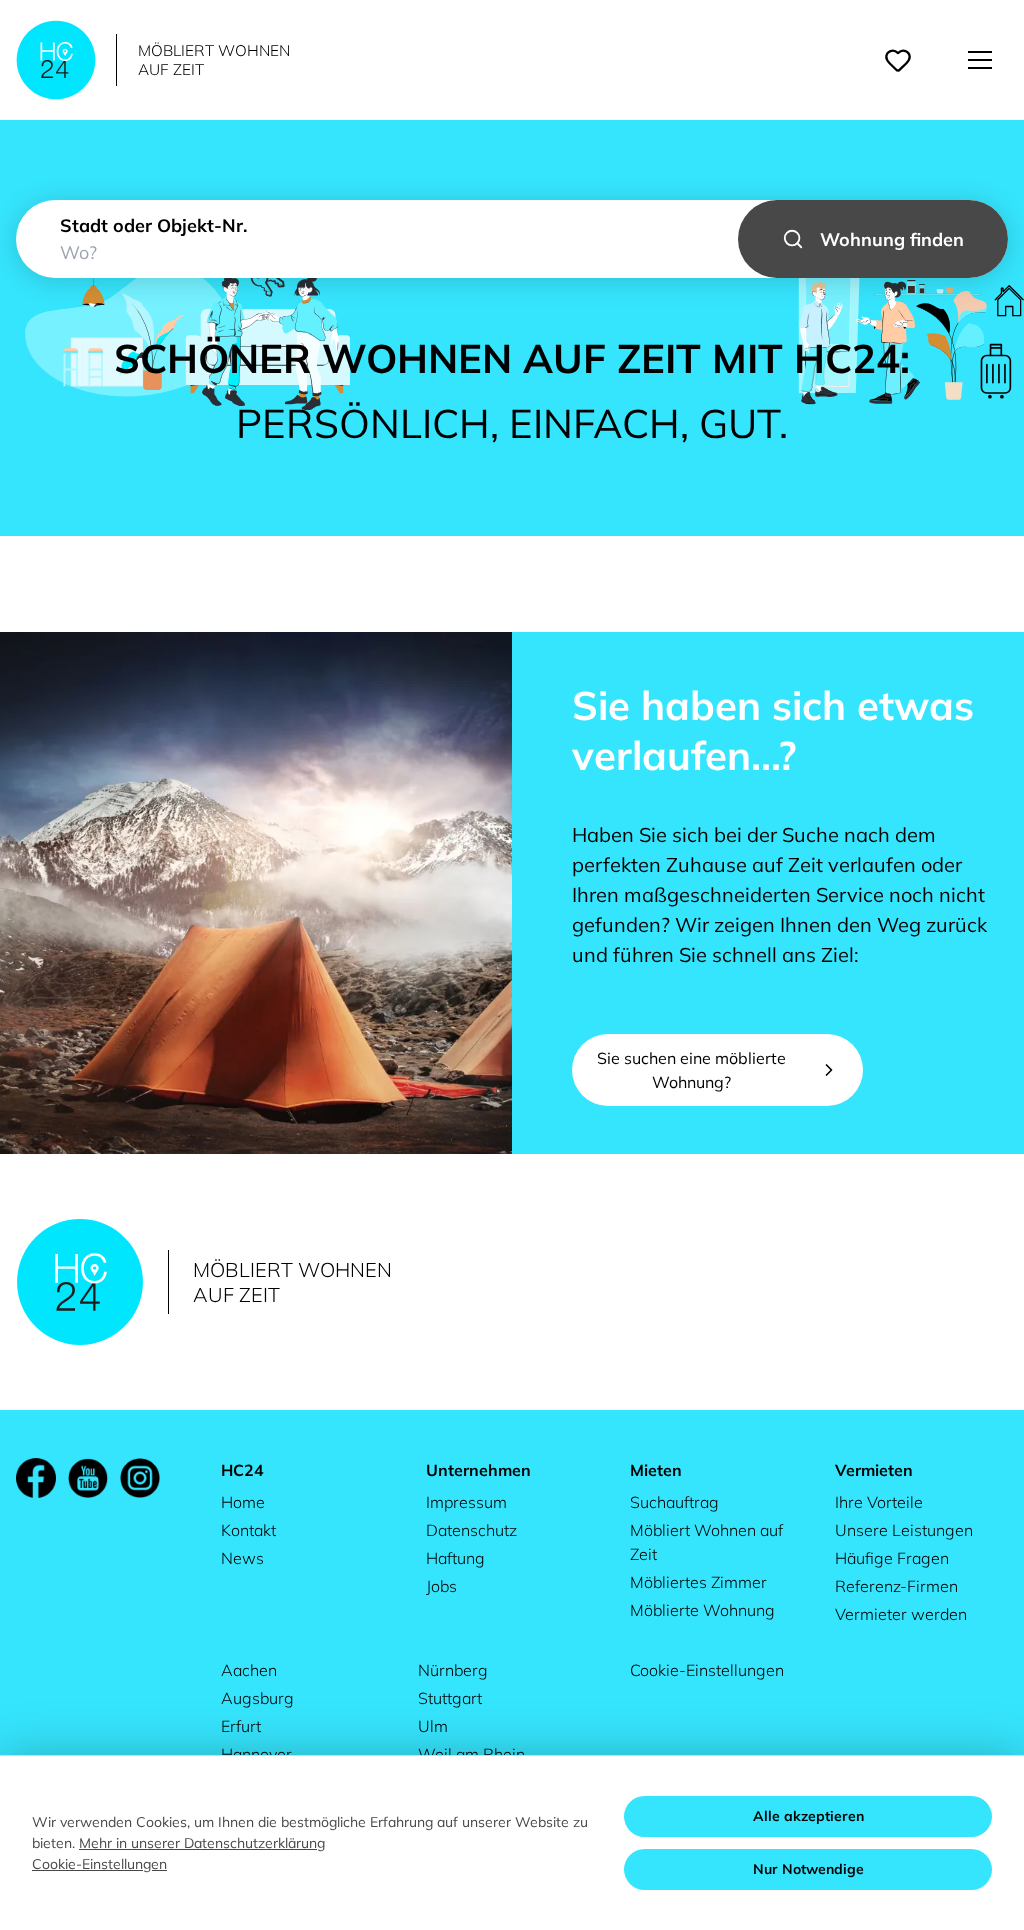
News (242, 1558)
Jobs (441, 1586)
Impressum (466, 1502)
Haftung (455, 1558)
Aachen (249, 1670)
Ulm (433, 1726)
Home (243, 1502)
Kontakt (248, 1530)
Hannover (256, 1754)
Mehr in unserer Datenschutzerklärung (202, 1843)
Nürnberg (453, 1670)
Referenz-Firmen (896, 1586)
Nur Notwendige (808, 1869)
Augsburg (257, 1698)
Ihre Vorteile (879, 1502)
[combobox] (512, 239)
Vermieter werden (901, 1614)
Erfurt (241, 1726)
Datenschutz (471, 1530)
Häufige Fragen (892, 1558)
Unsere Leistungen (904, 1530)
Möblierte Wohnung (702, 1610)
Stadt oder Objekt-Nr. (153, 225)
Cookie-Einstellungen (707, 1670)
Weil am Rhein (471, 1754)
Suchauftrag (674, 1502)
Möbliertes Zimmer (698, 1582)
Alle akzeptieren (808, 1816)
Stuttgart (450, 1698)
